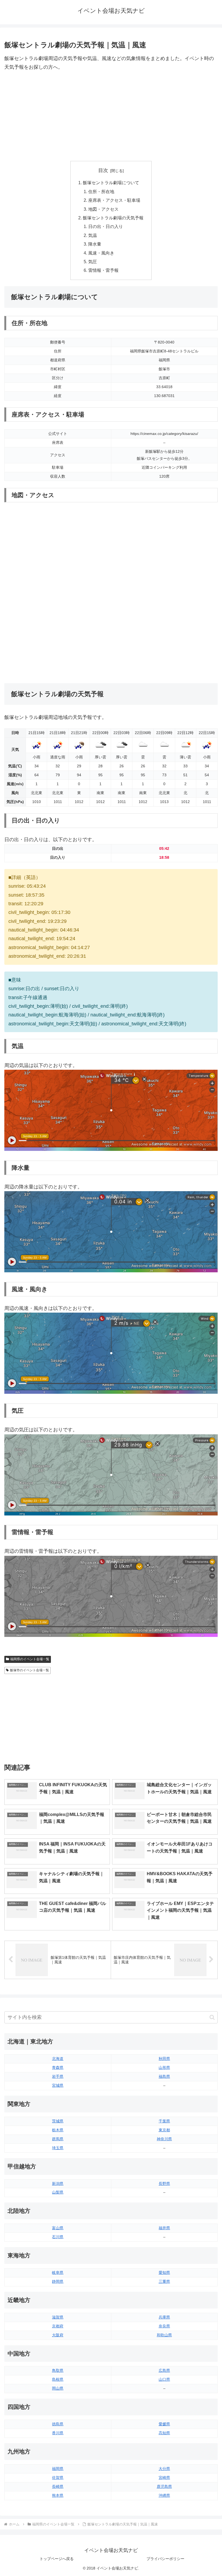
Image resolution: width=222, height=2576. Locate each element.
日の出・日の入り (106, 226)
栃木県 (58, 2130)
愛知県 (164, 2273)
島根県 (58, 2379)
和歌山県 (164, 2335)
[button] (212, 2017)
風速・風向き (101, 253)
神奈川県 (164, 2139)
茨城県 (58, 2121)
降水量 (95, 244)
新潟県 (58, 2184)
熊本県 (58, 2495)
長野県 (164, 2184)
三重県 (164, 2281)
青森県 (58, 2068)
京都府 (58, 2326)
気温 (93, 235)
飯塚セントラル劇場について (111, 183)
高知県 (164, 2433)
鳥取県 (58, 2370)
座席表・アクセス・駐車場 (114, 200)
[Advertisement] (111, 116)
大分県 (164, 2469)
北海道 (58, 2059)
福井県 (164, 2228)
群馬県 (58, 2139)
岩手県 (58, 2076)
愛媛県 (164, 2424)
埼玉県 (58, 2148)
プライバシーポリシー (165, 2559)
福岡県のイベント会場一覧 (30, 1659)
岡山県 (58, 2388)
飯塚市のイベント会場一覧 (30, 1670)
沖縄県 (164, 2495)
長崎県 (58, 2486)
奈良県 (164, 2326)
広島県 (164, 2370)
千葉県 (164, 2121)
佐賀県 (58, 2478)
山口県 (164, 2379)
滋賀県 (58, 2317)
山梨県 (58, 2192)
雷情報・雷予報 (103, 270)
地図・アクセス (103, 209)
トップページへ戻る (57, 2559)
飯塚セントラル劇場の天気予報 (113, 218)
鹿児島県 (164, 2486)
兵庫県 (164, 2317)
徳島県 (58, 2424)
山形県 (164, 2068)
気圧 (93, 262)
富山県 (58, 2228)
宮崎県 (164, 2478)
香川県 (58, 2433)
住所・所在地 (101, 191)
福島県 (164, 2076)
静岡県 (58, 2281)
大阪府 (58, 2335)
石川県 (58, 2237)
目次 (103, 170)
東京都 (164, 2130)
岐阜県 (58, 2273)
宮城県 (58, 2085)
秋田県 (164, 2059)
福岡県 (58, 2469)
